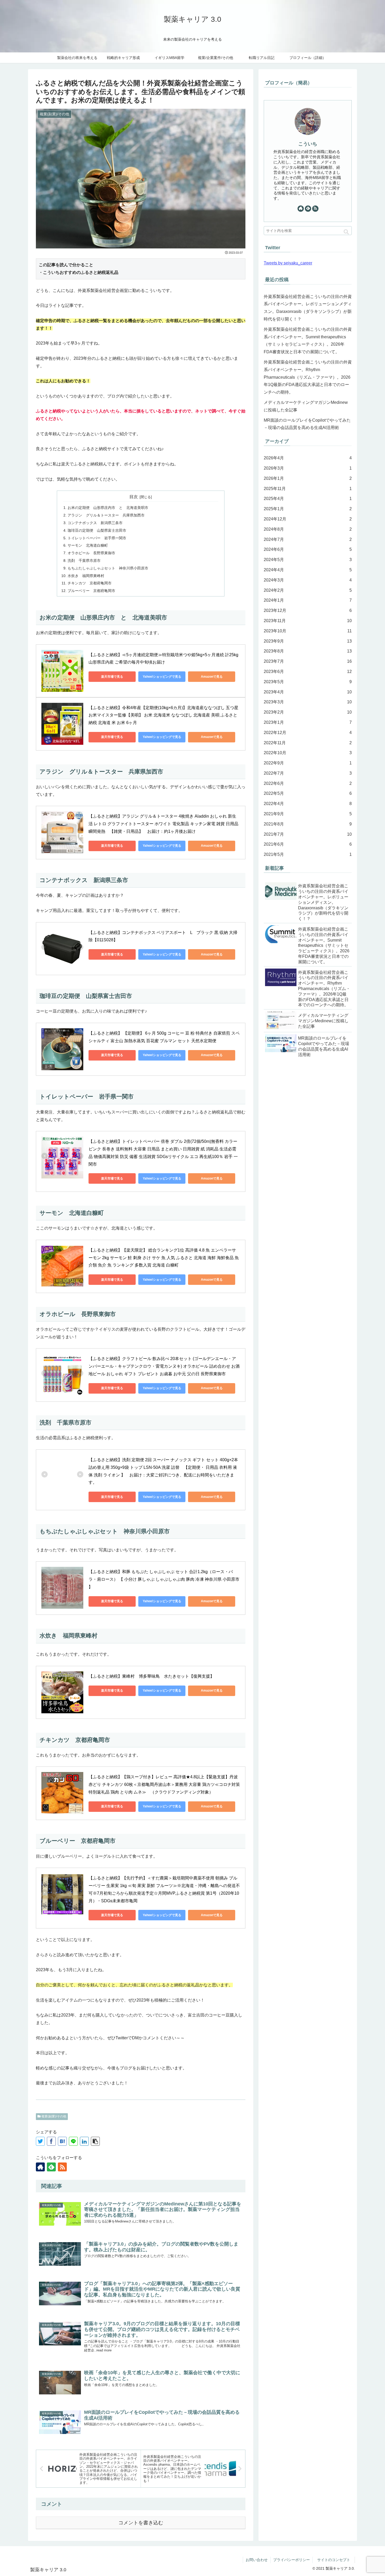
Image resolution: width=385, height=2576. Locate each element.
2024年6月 (308, 550)
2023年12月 (308, 610)
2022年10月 (308, 753)
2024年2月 (308, 590)
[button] (346, 232)
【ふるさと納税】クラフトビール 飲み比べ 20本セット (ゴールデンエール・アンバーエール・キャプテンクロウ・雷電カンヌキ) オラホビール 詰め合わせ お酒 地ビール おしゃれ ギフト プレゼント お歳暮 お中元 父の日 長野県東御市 (165, 1366)
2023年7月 (308, 661)
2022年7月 (308, 773)
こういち (308, 144)
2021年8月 (308, 824)
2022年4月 (308, 804)
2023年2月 (308, 712)
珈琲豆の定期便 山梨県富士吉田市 (97, 530)
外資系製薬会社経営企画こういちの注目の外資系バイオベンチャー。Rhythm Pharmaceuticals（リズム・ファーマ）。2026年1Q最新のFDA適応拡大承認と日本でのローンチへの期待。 (308, 377)
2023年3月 (308, 702)
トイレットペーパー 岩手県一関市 (97, 538)
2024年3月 (308, 580)
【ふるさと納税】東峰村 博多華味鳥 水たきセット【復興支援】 (151, 1676)
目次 (134, 497)
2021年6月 (308, 844)
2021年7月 (308, 834)
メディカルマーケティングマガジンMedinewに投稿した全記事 (306, 406)
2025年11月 (308, 489)
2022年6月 (308, 783)
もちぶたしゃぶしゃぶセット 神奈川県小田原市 (108, 568)
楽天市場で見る (112, 677)
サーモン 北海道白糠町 (88, 545)
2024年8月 (308, 529)
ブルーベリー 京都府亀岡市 (91, 591)
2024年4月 (308, 570)
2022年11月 (308, 743)
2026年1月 (308, 478)
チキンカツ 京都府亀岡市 (90, 583)
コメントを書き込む (141, 2523)
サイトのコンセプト (335, 2560)
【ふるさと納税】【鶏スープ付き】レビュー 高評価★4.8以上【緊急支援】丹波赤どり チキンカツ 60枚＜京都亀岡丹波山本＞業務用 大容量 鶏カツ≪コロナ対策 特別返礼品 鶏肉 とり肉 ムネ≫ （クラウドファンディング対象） (165, 1784)
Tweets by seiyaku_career (288, 263)
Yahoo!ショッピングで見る (162, 677)
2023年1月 (308, 722)
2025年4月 (308, 499)
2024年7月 (308, 539)
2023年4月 (308, 692)
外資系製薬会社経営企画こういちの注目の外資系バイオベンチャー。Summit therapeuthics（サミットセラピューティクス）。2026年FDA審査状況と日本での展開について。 (308, 341)
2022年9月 (308, 763)
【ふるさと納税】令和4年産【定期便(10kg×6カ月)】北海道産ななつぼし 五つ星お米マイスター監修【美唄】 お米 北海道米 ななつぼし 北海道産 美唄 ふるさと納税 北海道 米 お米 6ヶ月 (163, 715)
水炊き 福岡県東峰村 (86, 576)
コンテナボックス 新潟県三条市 (97, 523)
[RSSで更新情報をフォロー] (62, 2167)
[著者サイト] (40, 2167)
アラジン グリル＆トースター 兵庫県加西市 (106, 515)
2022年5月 (308, 794)
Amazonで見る (212, 677)
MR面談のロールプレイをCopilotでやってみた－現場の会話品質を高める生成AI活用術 (307, 424)
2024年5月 (308, 560)
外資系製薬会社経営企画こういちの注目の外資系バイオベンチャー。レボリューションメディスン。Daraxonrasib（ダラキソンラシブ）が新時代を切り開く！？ (308, 308)
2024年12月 (308, 519)
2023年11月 (308, 621)
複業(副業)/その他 (53, 2116)
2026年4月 (308, 458)
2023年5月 (308, 682)
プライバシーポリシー (291, 2560)
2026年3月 (308, 468)
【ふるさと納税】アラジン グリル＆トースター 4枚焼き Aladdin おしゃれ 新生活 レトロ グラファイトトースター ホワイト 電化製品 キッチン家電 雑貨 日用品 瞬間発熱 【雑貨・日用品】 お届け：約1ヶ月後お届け (164, 824)
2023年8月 (308, 651)
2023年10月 (308, 631)
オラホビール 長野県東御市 (91, 553)
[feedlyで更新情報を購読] (51, 2167)
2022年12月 (308, 733)
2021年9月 (308, 814)
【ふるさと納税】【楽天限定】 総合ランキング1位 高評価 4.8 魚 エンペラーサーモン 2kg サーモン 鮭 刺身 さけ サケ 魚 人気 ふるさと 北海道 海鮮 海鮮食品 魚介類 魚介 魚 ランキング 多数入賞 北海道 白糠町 (164, 1258)
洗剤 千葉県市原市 (84, 561)
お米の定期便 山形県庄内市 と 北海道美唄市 (108, 508)
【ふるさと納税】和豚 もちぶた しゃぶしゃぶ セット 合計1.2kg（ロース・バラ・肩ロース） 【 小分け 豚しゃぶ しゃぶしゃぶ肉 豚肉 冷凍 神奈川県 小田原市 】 (164, 1579)
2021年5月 (308, 855)
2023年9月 (308, 641)
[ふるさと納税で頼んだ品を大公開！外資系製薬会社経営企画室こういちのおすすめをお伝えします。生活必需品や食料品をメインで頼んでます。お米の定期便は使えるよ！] (62, 2141)
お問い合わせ (257, 2560)
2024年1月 (308, 600)
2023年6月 (308, 672)
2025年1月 (308, 509)
